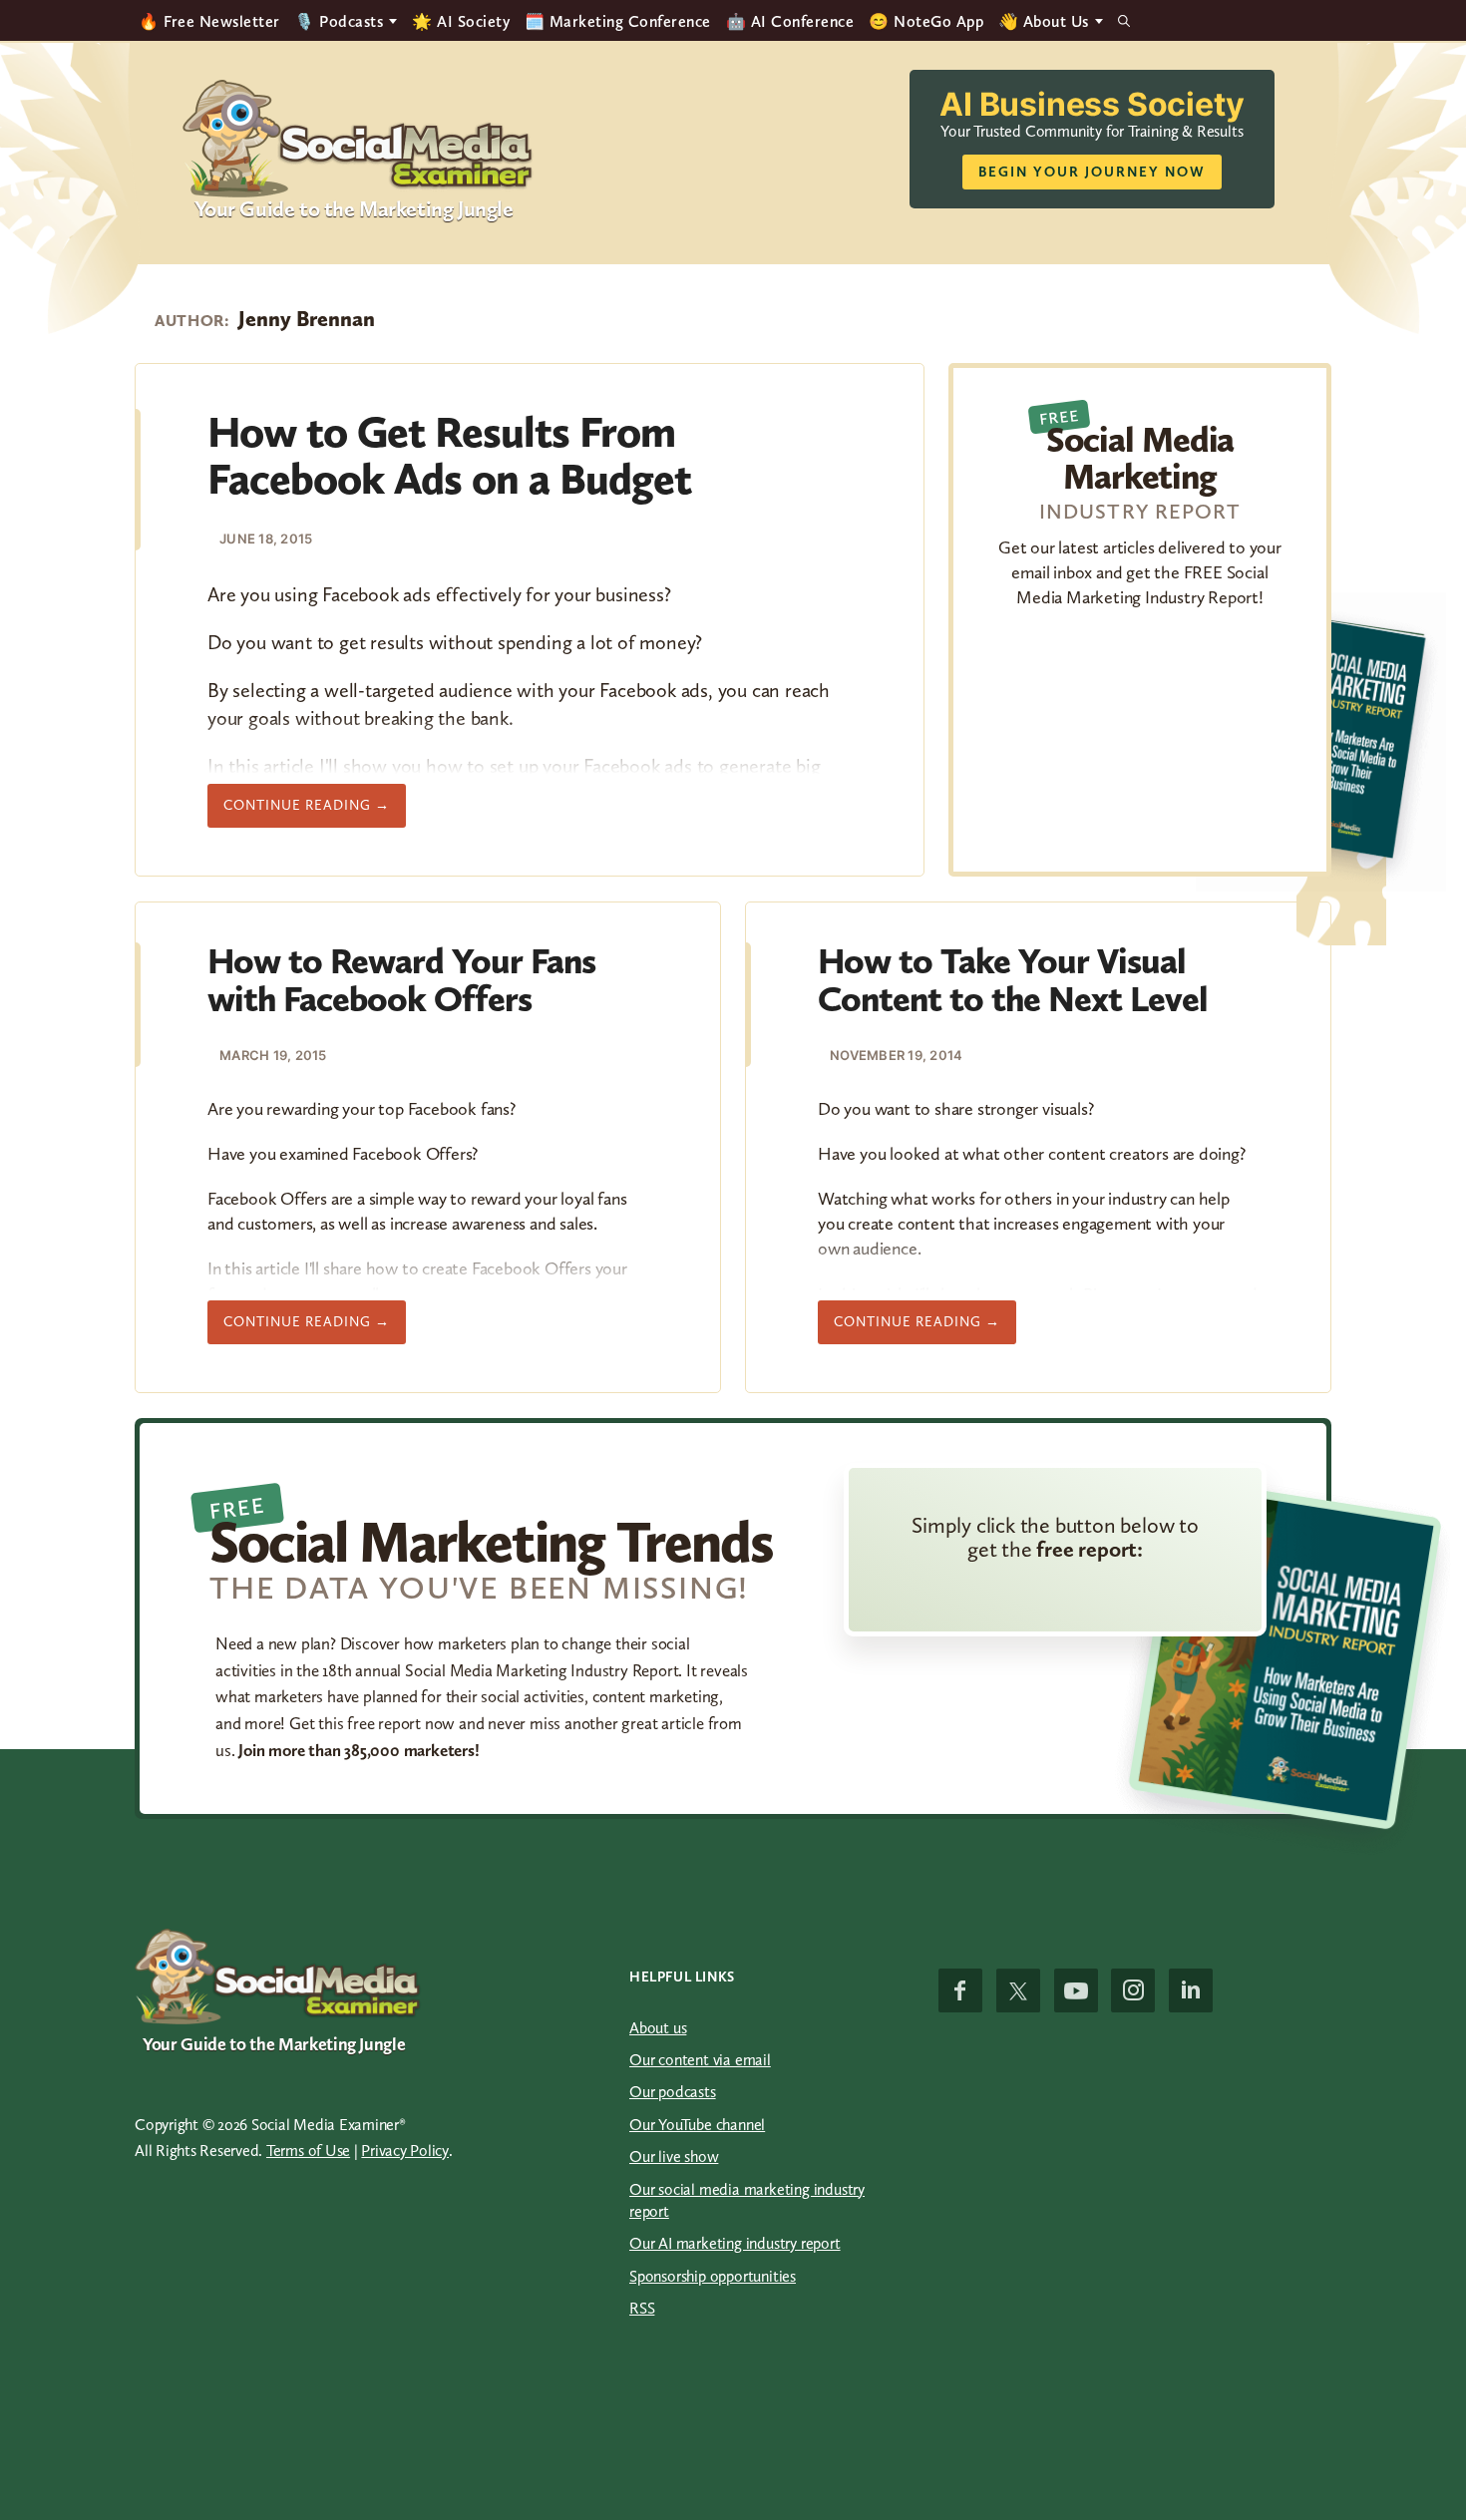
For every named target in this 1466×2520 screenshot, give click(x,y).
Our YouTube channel (697, 2125)
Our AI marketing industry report (735, 2243)
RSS (642, 2308)
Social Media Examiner (359, 139)
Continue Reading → (315, 812)
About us (658, 2028)
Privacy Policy (405, 2151)
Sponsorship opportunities (713, 2276)
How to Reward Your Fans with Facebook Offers (401, 980)
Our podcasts (673, 2092)
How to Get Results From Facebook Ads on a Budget (449, 455)
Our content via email (700, 2060)
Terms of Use (308, 2151)
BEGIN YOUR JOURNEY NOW (1092, 172)
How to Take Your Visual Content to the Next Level (1013, 980)
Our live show (674, 2157)
